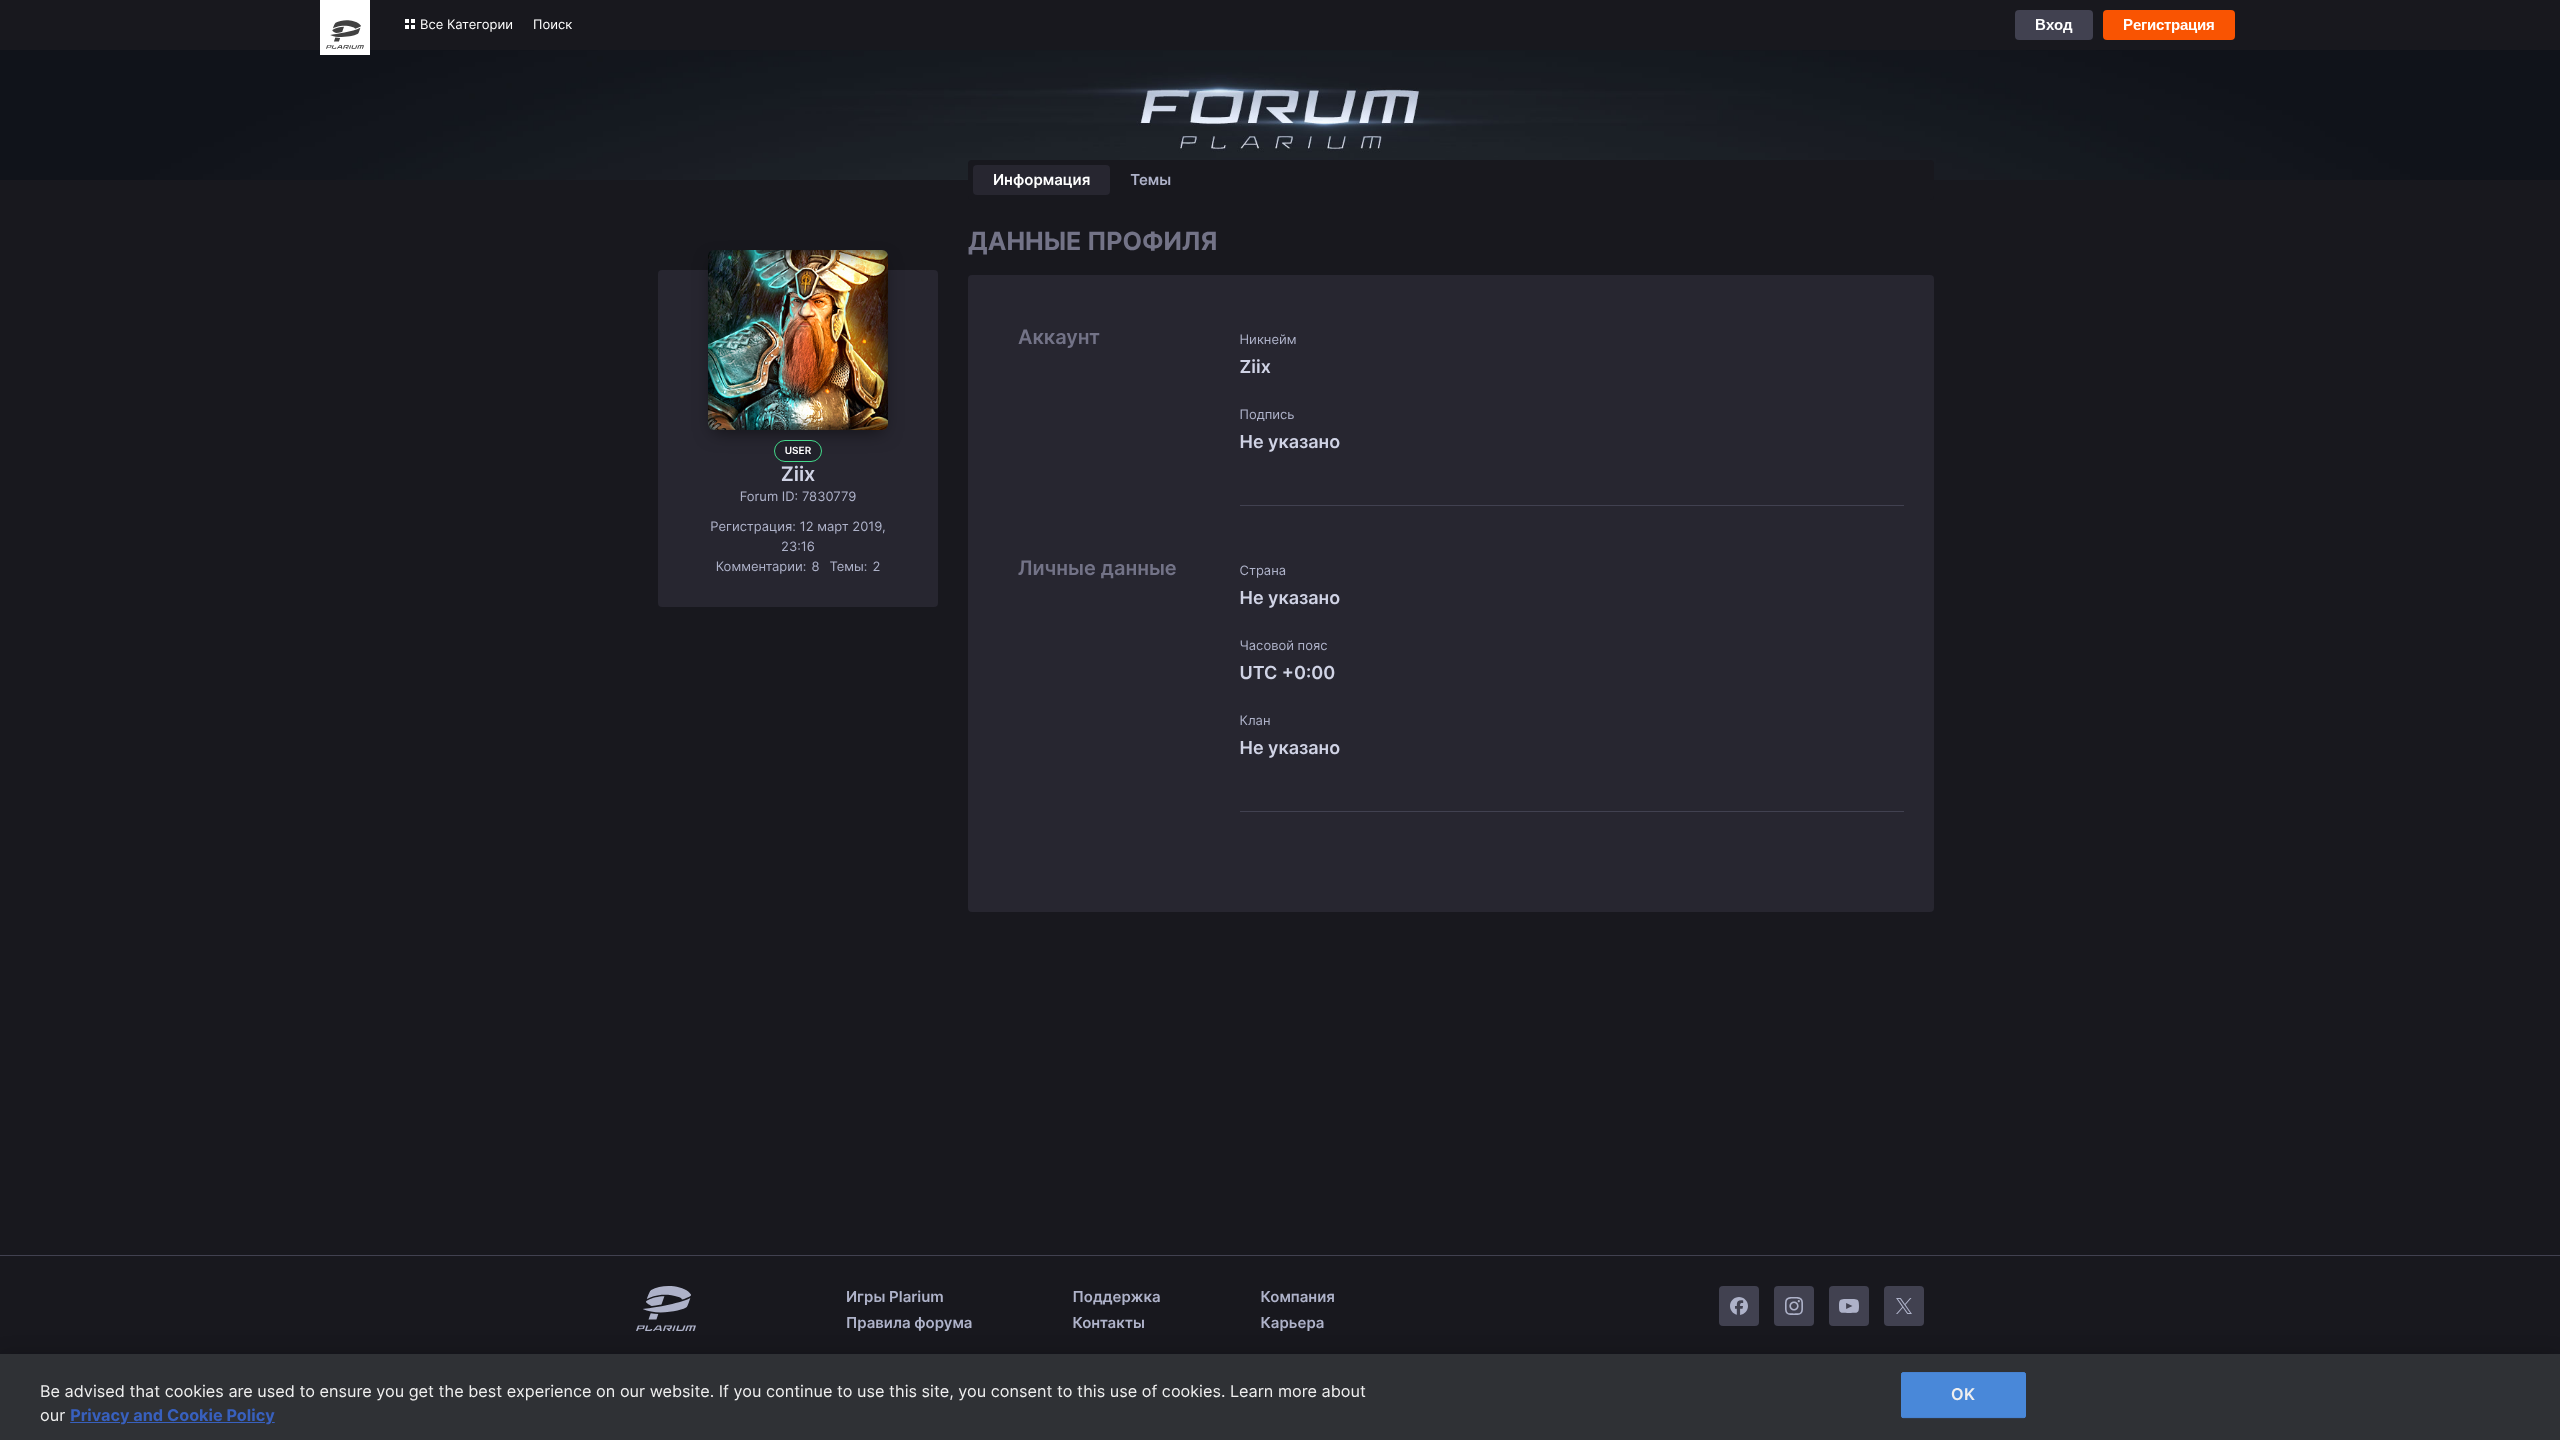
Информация (1041, 179)
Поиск (552, 25)
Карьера (1293, 1322)
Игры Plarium (895, 1296)
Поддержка (1117, 1296)
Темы (1150, 179)
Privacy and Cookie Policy (172, 1415)
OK (1963, 1394)
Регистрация (2169, 24)
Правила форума (909, 1322)
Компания (1298, 1296)
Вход (2054, 24)
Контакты (1109, 1322)
